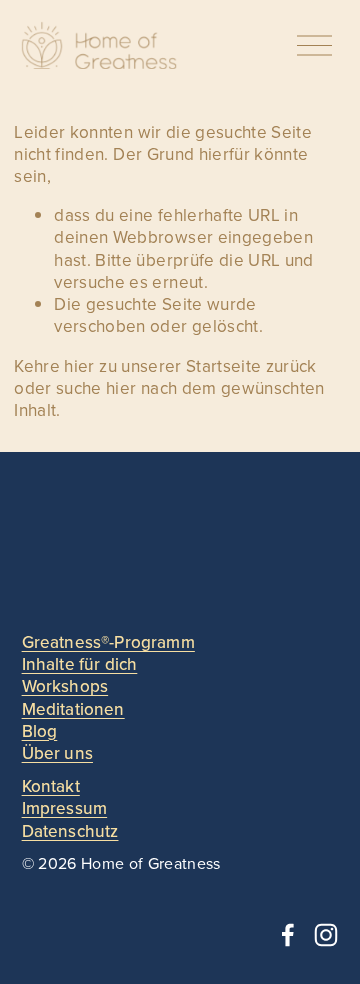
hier (79, 366)
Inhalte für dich (80, 664)
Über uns (57, 753)
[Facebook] (288, 935)
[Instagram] (326, 935)
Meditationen (73, 709)
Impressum (65, 808)
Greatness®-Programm (108, 642)
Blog (40, 731)
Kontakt (51, 786)
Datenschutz (70, 831)
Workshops (65, 686)
